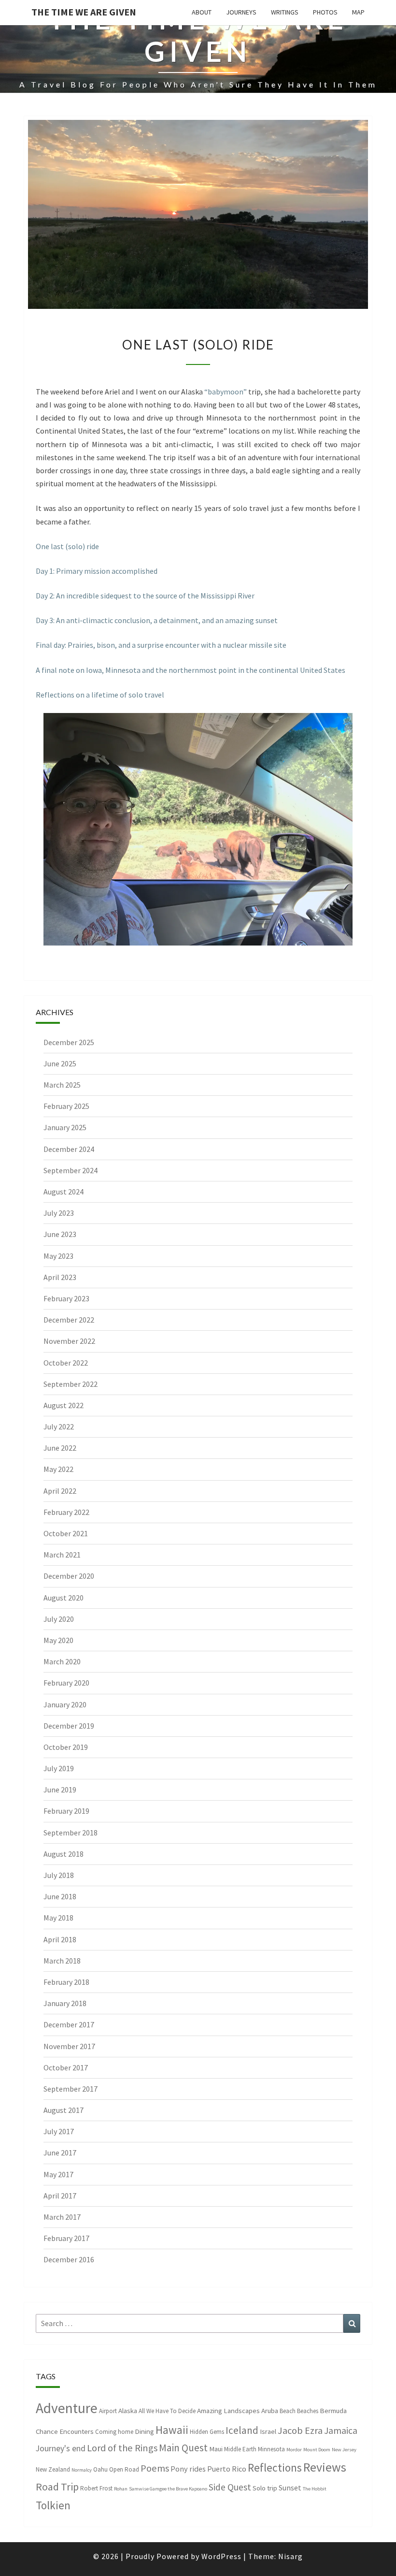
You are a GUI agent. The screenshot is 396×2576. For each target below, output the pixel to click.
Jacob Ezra (300, 2430)
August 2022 (64, 1405)
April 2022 (60, 1491)
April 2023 (60, 1277)
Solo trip (265, 2488)
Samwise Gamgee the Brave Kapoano (168, 2489)
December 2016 (69, 2259)
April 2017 (60, 2196)
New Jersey (344, 2450)
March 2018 (62, 1961)
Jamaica (341, 2430)
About (202, 12)
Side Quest (230, 2487)
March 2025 (62, 1085)
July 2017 (59, 2131)
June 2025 (60, 1063)
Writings (285, 12)
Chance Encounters (65, 2431)
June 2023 (60, 1234)
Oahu (100, 2469)
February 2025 (66, 1106)
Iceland (242, 2430)
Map (358, 12)
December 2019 (69, 1726)
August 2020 (64, 1598)
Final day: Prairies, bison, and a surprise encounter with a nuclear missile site (161, 645)
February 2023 (66, 1298)
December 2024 (69, 1149)
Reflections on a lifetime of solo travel (100, 695)
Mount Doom (317, 2450)
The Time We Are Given (84, 12)
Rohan (121, 2489)
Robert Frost (96, 2488)
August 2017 (64, 2110)
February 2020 (66, 1683)
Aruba (270, 2410)
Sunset (290, 2488)
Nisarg (290, 2556)
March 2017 (62, 2217)
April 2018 (60, 1939)
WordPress (221, 2556)
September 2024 (71, 1170)
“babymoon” (226, 392)
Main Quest (183, 2448)
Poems (155, 2468)
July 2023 (59, 1213)
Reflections (275, 2467)
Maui (216, 2449)
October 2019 (66, 1747)
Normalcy (82, 2470)
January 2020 (65, 1704)
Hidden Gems (207, 2432)
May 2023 (58, 1256)
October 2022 (66, 1363)
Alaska (128, 2410)
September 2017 (71, 2089)
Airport (108, 2411)
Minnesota (271, 2449)
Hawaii (172, 2430)
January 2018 (65, 2003)
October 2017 (66, 2067)
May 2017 (58, 2174)
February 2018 (66, 1982)
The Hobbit (315, 2489)
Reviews (325, 2467)
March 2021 (62, 1555)
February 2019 (66, 1811)
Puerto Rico (227, 2469)
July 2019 (59, 1768)
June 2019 (60, 1790)
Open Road (124, 2469)
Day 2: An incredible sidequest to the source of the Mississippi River (145, 596)
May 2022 (58, 1469)
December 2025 (69, 1042)
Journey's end (61, 2448)
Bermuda (333, 2410)
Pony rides (188, 2469)
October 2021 (66, 1533)
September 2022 (71, 1384)
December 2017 (69, 2024)
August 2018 (64, 1854)
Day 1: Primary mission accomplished (97, 571)
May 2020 (58, 1640)
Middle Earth (240, 2449)
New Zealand (53, 2469)
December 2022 (69, 1320)
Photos (325, 12)
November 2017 (69, 2046)
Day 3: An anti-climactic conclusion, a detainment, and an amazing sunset (157, 620)
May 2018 (58, 1918)
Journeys (241, 12)
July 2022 (59, 1426)
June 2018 (60, 1896)
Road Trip (57, 2487)
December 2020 (69, 1576)
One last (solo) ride (67, 546)
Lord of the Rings (122, 2448)
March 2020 (62, 1661)
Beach (288, 2411)
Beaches (308, 2411)
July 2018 (59, 1875)
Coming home (114, 2432)
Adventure (67, 2408)
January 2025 (65, 1127)
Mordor (294, 2450)
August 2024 (64, 1192)
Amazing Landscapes (228, 2410)
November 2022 (69, 1341)
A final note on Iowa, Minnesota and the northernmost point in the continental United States (191, 670)
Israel (268, 2431)
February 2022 (66, 1512)
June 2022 (60, 1448)
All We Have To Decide (167, 2411)
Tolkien (53, 2505)
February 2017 (66, 2238)
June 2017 (60, 2153)
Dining (144, 2431)
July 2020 (59, 1619)
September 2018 (71, 1833)
